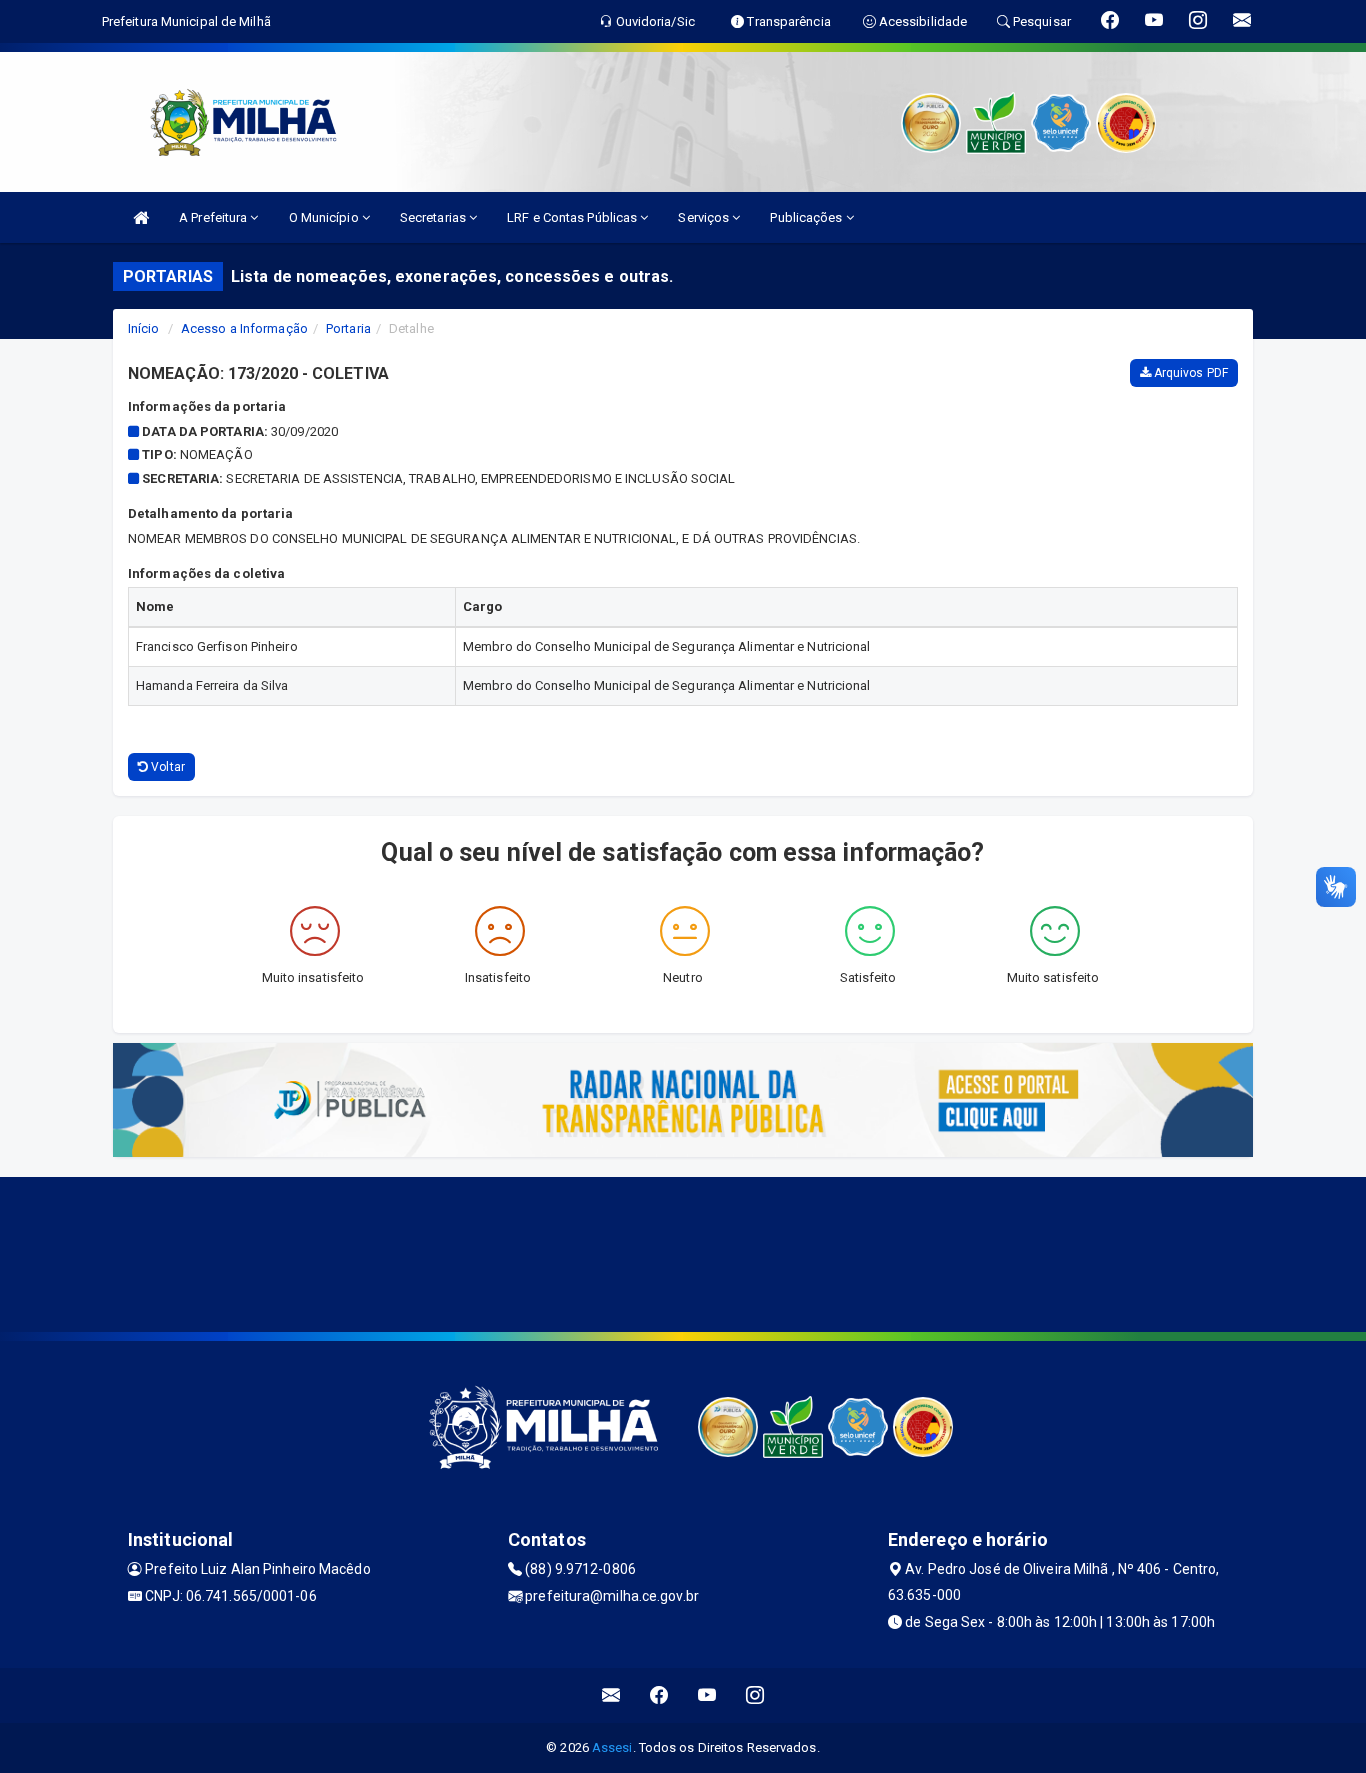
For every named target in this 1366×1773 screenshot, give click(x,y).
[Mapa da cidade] (683, 1252)
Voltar (166, 767)
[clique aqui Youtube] (707, 1695)
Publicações (807, 217)
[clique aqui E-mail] (611, 1695)
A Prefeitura (214, 217)
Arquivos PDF (1189, 373)
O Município (325, 217)
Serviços (705, 217)
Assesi (612, 1747)
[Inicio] (141, 217)
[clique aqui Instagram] (755, 1695)
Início (144, 328)
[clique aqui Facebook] (659, 1695)
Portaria (348, 328)
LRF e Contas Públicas (573, 217)
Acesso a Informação (244, 328)
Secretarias (434, 217)
